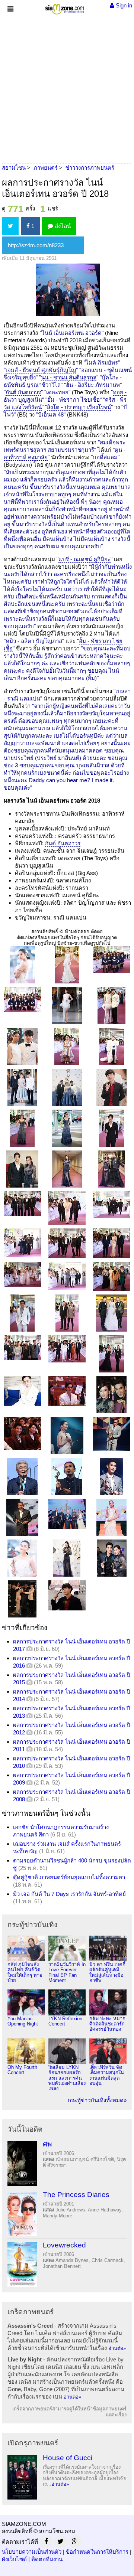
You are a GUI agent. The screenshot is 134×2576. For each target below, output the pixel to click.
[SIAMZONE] (65, 8)
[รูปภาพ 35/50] (67, 1390)
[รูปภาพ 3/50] (112, 959)
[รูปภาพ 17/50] (67, 1168)
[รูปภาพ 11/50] (67, 1087)
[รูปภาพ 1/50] (22, 964)
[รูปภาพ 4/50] (22, 999)
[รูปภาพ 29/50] (67, 1313)
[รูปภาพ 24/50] (112, 1243)
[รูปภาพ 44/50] (67, 1513)
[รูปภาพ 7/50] (22, 1046)
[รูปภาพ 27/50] (112, 1276)
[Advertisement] (67, 87)
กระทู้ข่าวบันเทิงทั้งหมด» (97, 2100)
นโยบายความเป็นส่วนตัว (32, 2552)
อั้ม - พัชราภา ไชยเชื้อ (74, 400)
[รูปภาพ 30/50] (112, 1313)
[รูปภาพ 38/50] (67, 1435)
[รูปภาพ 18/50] (111, 1168)
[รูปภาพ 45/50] (111, 1517)
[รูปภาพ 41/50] (67, 1476)
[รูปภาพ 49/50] (22, 1598)
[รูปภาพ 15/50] (111, 1128)
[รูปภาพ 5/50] (67, 1005)
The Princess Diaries (76, 2195)
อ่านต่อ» (117, 2348)
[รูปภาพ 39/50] (112, 1434)
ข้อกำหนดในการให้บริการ (97, 2552)
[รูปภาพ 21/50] (112, 1204)
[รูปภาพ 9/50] (111, 1046)
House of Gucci (68, 2458)
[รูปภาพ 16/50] (22, 1168)
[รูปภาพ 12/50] (111, 1087)
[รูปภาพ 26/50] (67, 1275)
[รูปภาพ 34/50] (22, 1390)
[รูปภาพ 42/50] (112, 1476)
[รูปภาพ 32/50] (67, 1348)
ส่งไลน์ (62, 226)
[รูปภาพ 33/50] (111, 1353)
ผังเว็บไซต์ (14, 2559)
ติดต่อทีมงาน (47, 2559)
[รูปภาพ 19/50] (22, 1203)
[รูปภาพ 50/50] (67, 1595)
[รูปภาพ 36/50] (111, 1394)
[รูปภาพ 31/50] (22, 1347)
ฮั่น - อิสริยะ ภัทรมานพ (93, 385)
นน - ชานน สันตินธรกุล (69, 377)
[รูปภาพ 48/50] (112, 1558)
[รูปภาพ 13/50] (22, 1128)
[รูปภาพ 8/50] (67, 1046)
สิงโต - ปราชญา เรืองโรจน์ (79, 407)
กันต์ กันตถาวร (23, 392)
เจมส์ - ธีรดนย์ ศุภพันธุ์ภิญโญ (41, 370)
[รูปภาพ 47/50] (67, 1558)
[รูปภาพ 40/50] (22, 1476)
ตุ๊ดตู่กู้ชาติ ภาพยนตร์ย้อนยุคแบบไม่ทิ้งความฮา (69, 1877)
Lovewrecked (64, 2245)
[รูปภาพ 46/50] (22, 1558)
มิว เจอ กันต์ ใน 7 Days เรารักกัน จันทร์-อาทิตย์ (69, 1894)
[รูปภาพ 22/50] (22, 1242)
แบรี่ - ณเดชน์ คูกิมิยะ (84, 559)
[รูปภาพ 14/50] (67, 1128)
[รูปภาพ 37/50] (22, 1433)
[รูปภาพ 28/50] (22, 1313)
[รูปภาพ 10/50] (22, 1087)
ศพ (47, 2144)
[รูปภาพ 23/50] (67, 1243)
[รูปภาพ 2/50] (67, 964)
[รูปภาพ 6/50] (111, 1005)
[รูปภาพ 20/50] (67, 1207)
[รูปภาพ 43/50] (22, 1517)
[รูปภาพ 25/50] (22, 1274)
